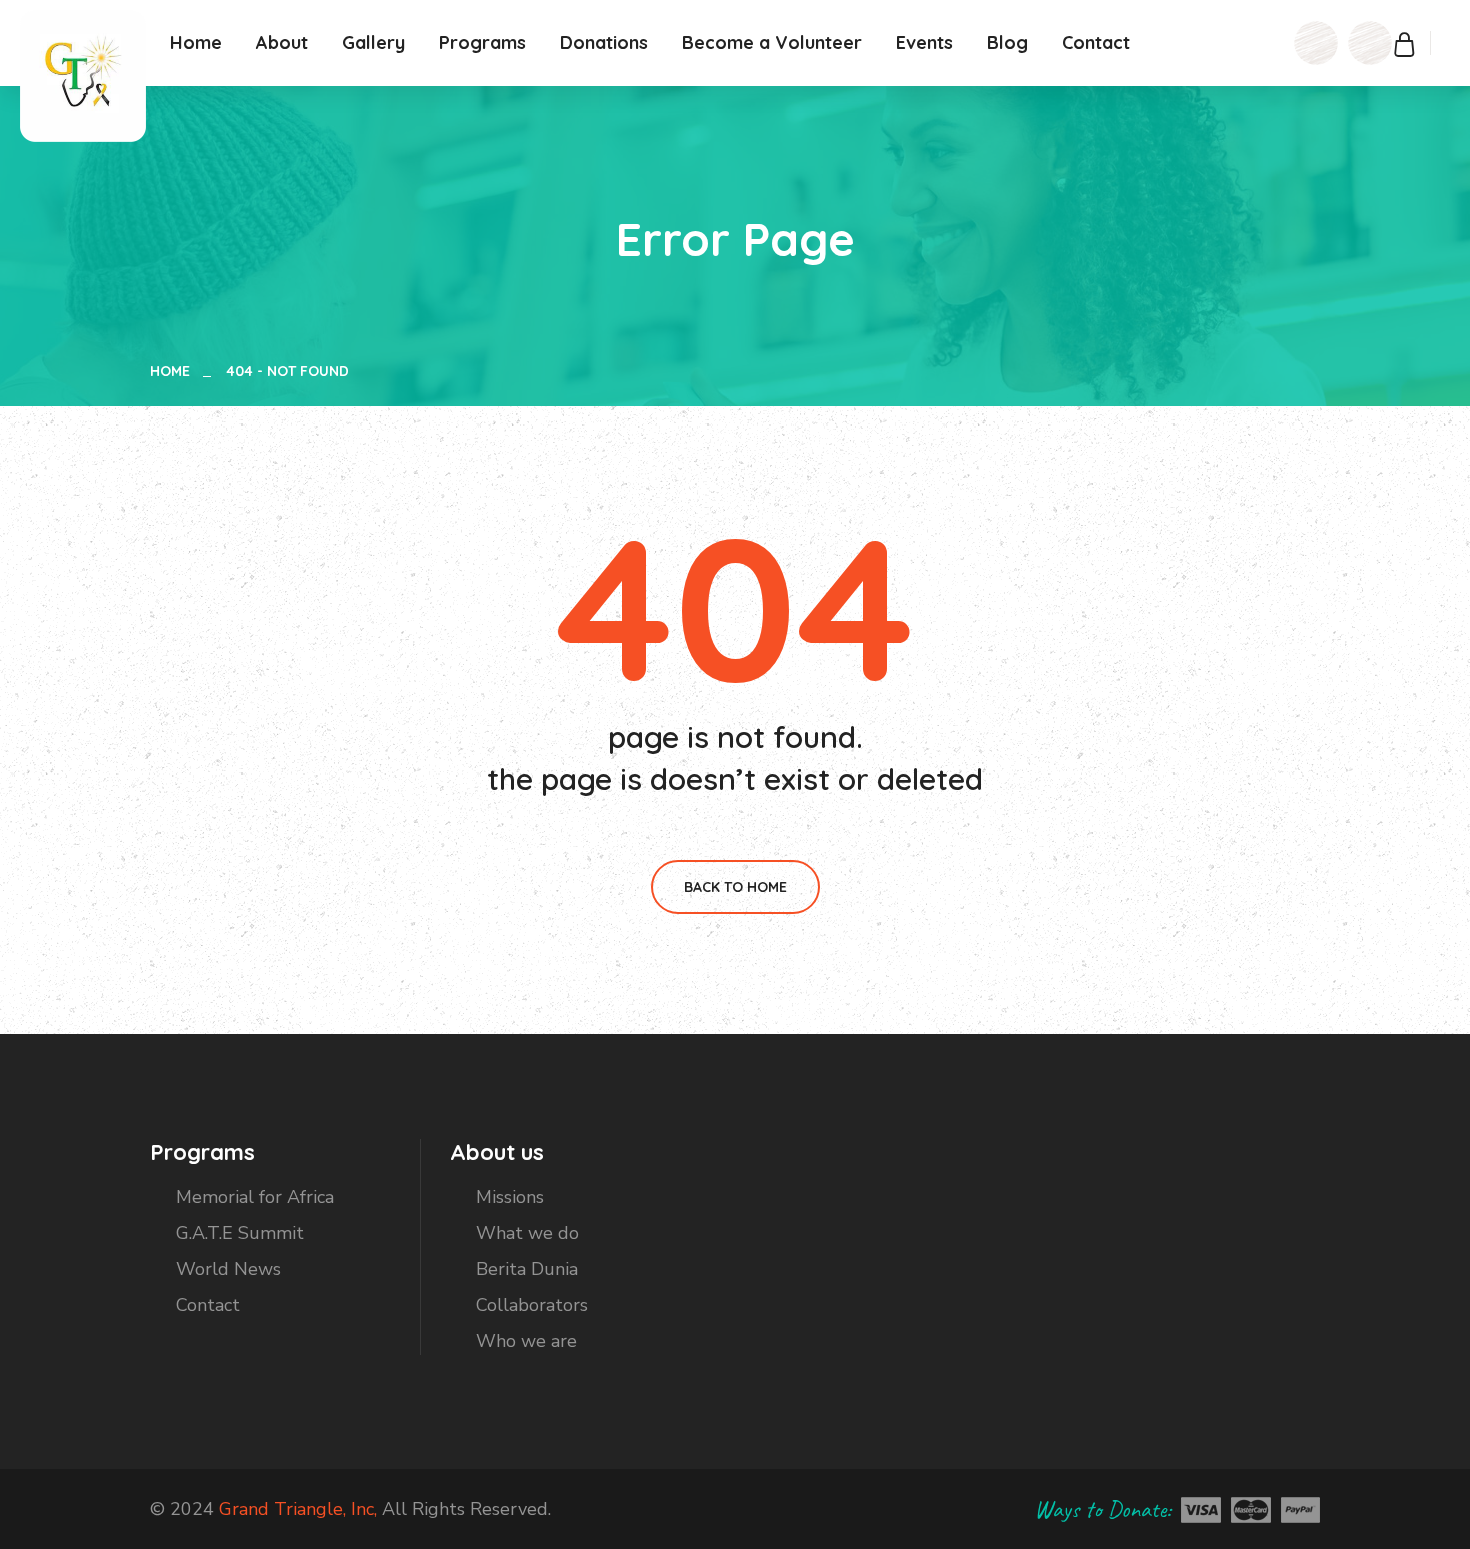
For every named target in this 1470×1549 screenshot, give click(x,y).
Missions (510, 1197)
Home (196, 42)
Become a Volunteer (772, 42)
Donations (604, 42)
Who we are (526, 1341)
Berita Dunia (527, 1269)
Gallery (373, 42)
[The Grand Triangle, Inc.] (83, 74)
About (282, 42)
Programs (482, 42)
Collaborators (532, 1305)
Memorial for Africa (255, 1197)
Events (924, 42)
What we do (527, 1233)
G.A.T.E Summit (240, 1233)
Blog (1007, 42)
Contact (1096, 42)
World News (228, 1269)
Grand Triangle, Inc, (298, 1509)
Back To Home (735, 887)
